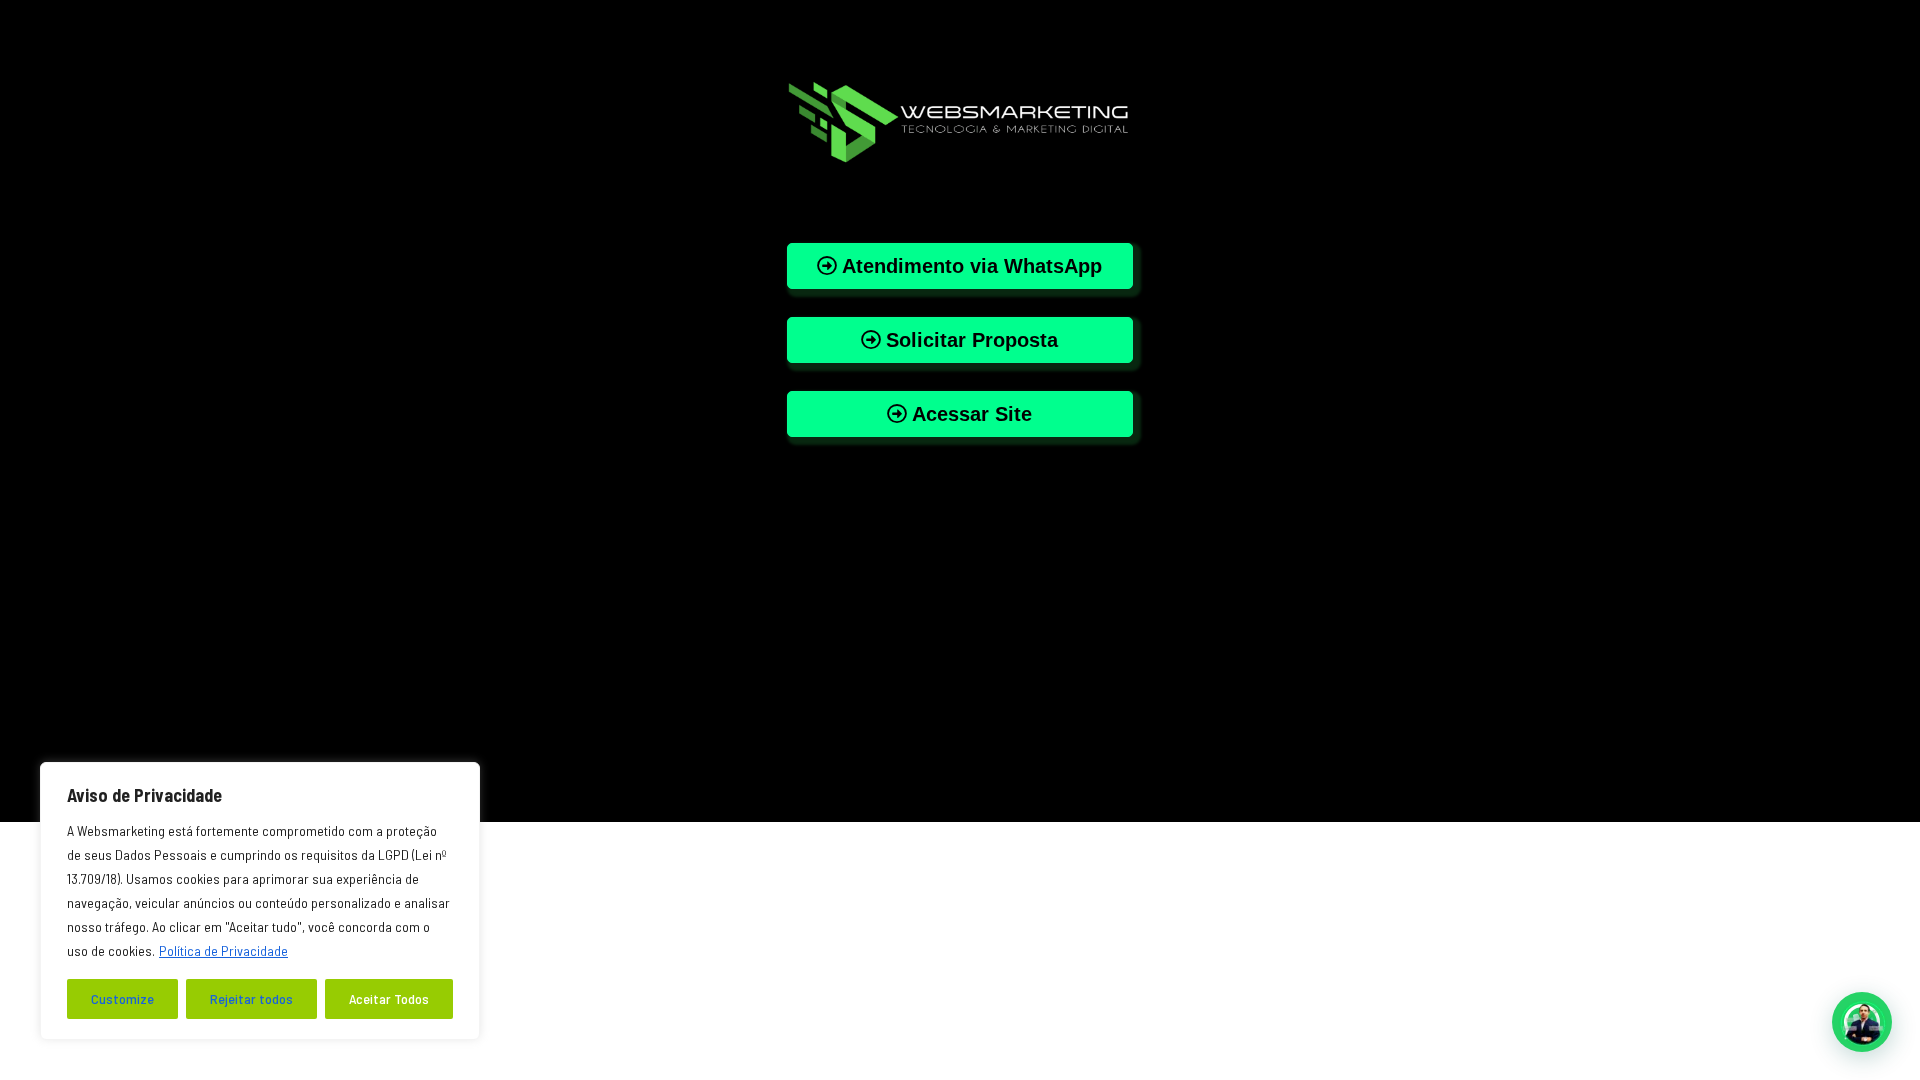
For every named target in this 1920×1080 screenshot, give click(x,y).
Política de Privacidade (223, 950)
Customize (122, 998)
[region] (260, 901)
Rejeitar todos (251, 998)
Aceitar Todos (389, 998)
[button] (1862, 1022)
